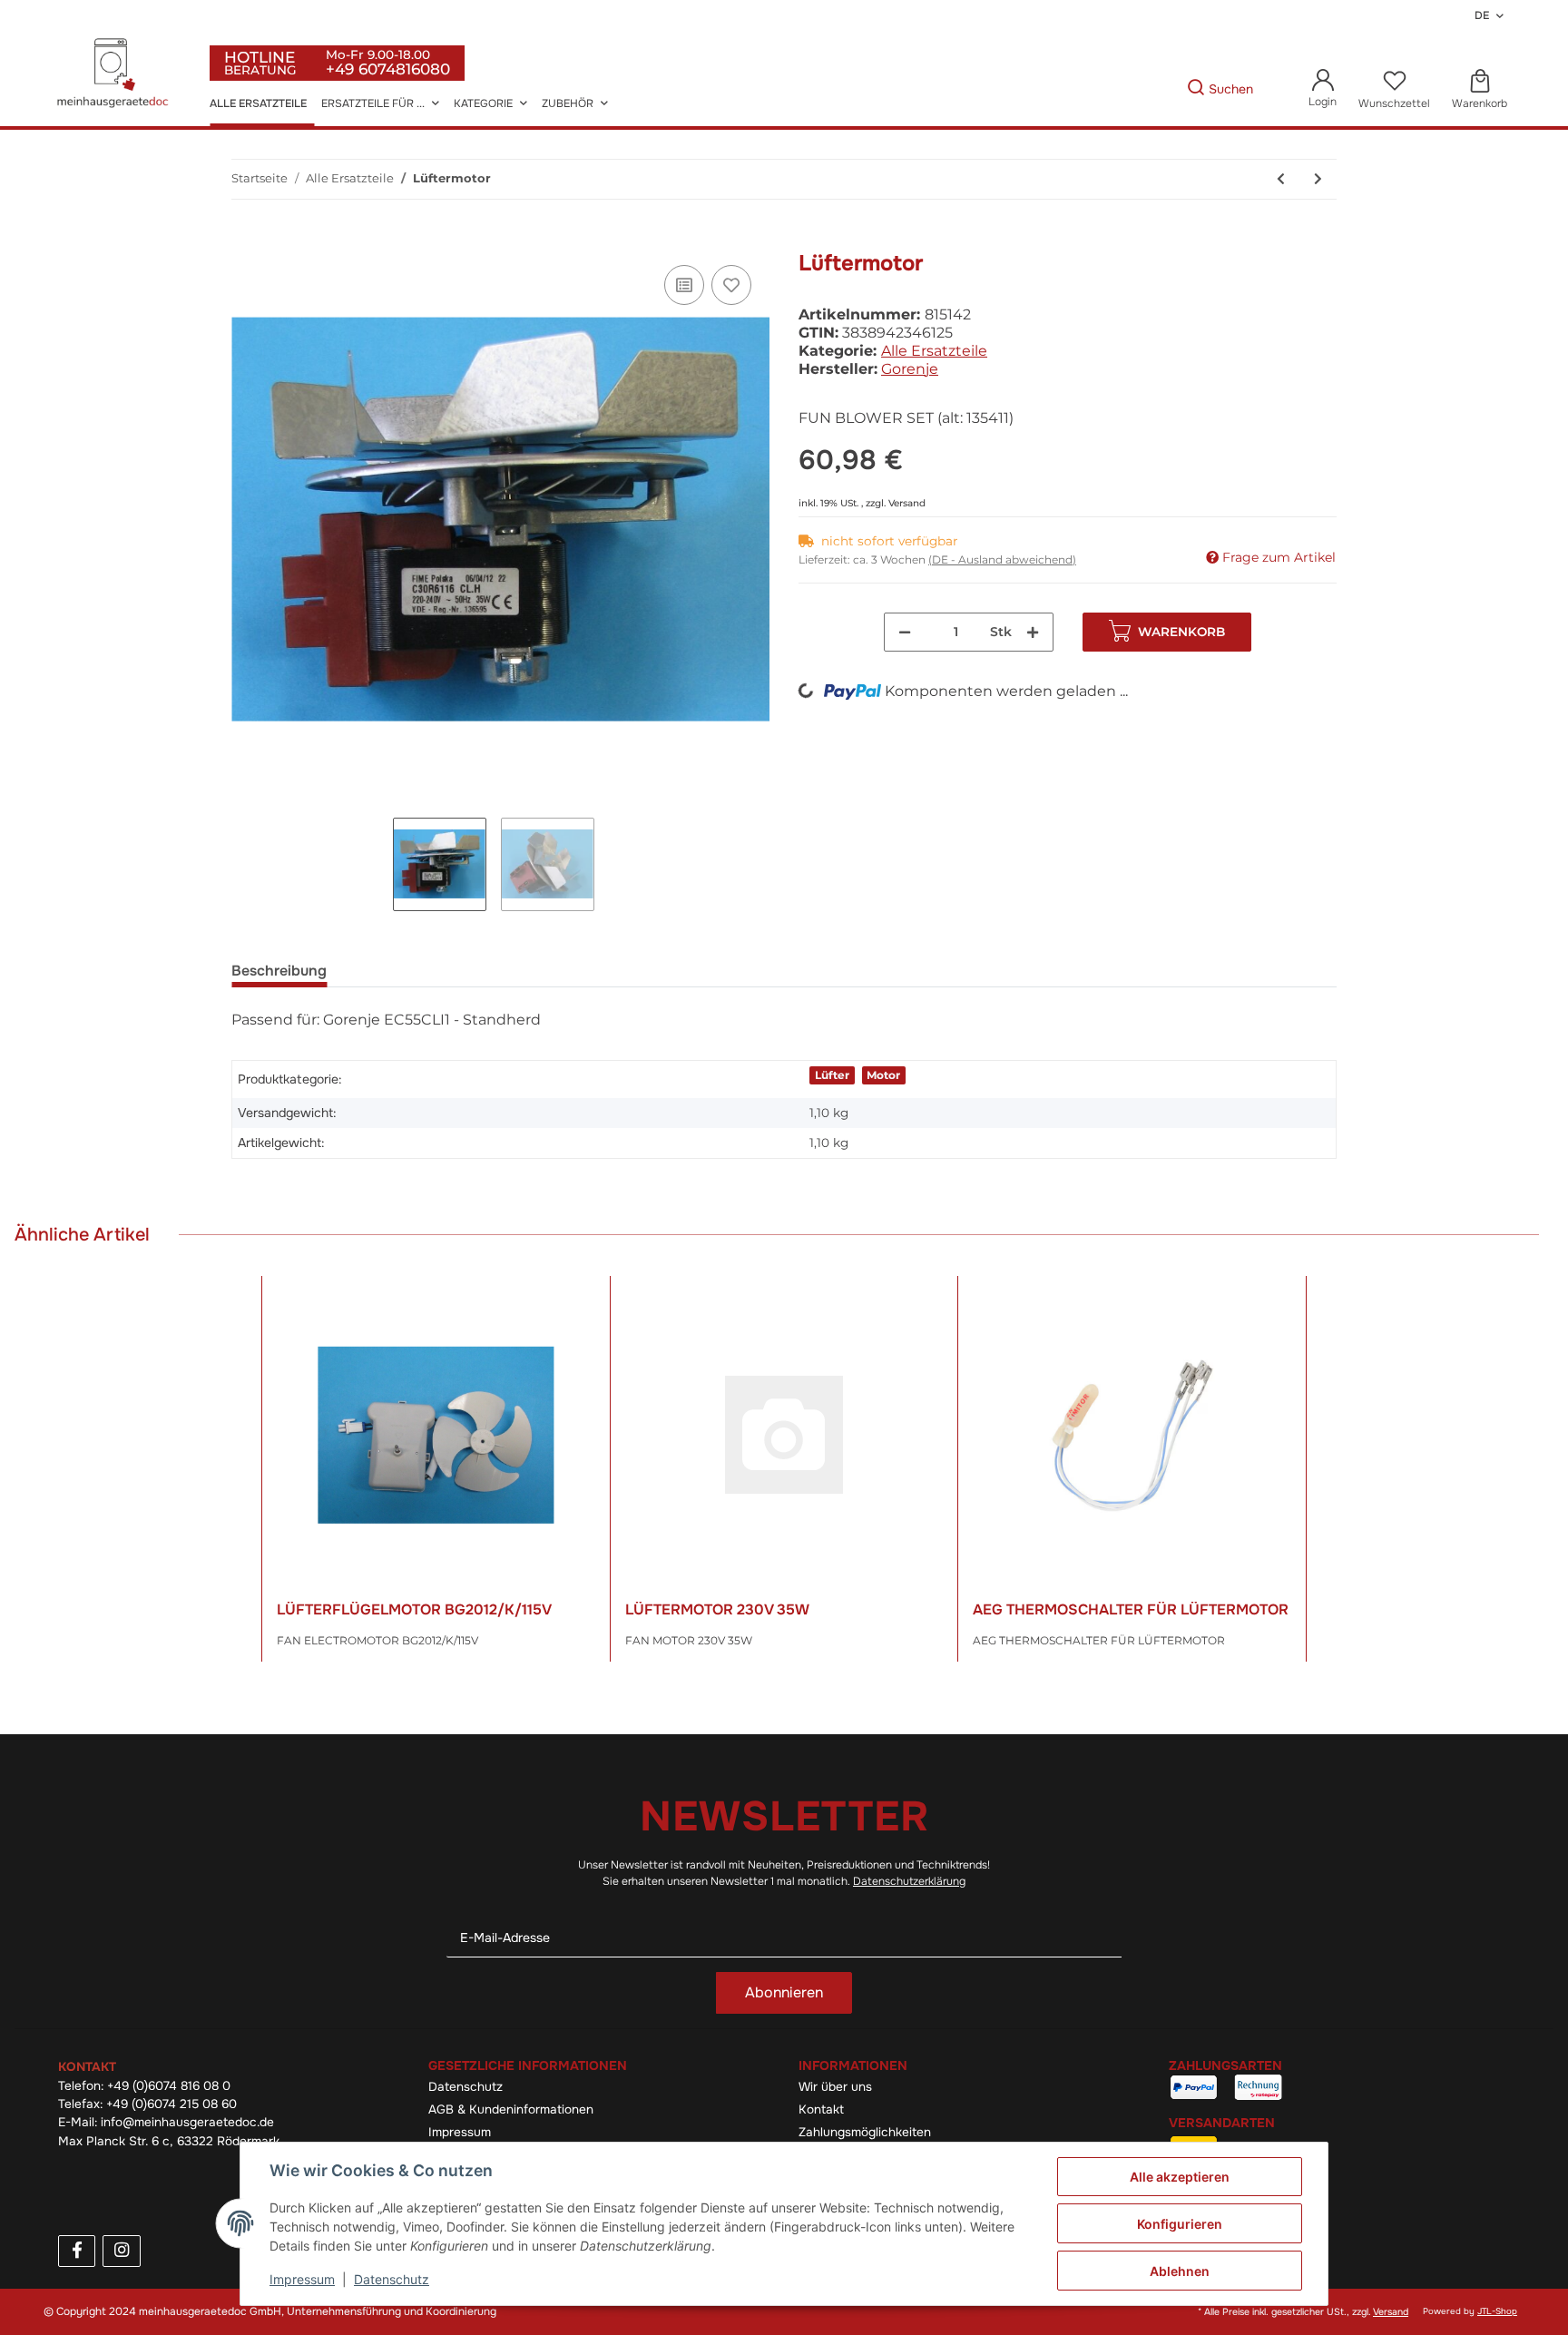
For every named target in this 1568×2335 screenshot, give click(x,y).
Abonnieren (784, 1992)
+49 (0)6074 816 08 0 (169, 2086)
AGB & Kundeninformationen (511, 2109)
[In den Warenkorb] (246, 240)
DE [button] (1482, 15)
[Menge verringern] (905, 632)
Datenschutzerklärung (909, 1881)
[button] (1323, 89)
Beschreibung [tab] (279, 971)
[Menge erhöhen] (1033, 632)
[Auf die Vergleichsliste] (684, 285)
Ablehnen (1180, 2271)
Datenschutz (465, 2087)
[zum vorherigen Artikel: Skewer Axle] (1281, 179)
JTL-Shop (1497, 2311)
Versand (907, 503)
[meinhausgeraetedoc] (115, 74)
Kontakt (821, 2109)
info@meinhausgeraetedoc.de (187, 2122)
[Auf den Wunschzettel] (731, 285)
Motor (883, 1075)
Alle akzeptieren (1180, 2177)
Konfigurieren (1180, 2224)
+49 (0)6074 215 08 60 (171, 2104)
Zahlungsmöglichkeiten (865, 2132)
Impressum (460, 2132)
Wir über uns (835, 2087)
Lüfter (832, 1075)
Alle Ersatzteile (934, 351)
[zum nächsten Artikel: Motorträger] (1318, 179)
